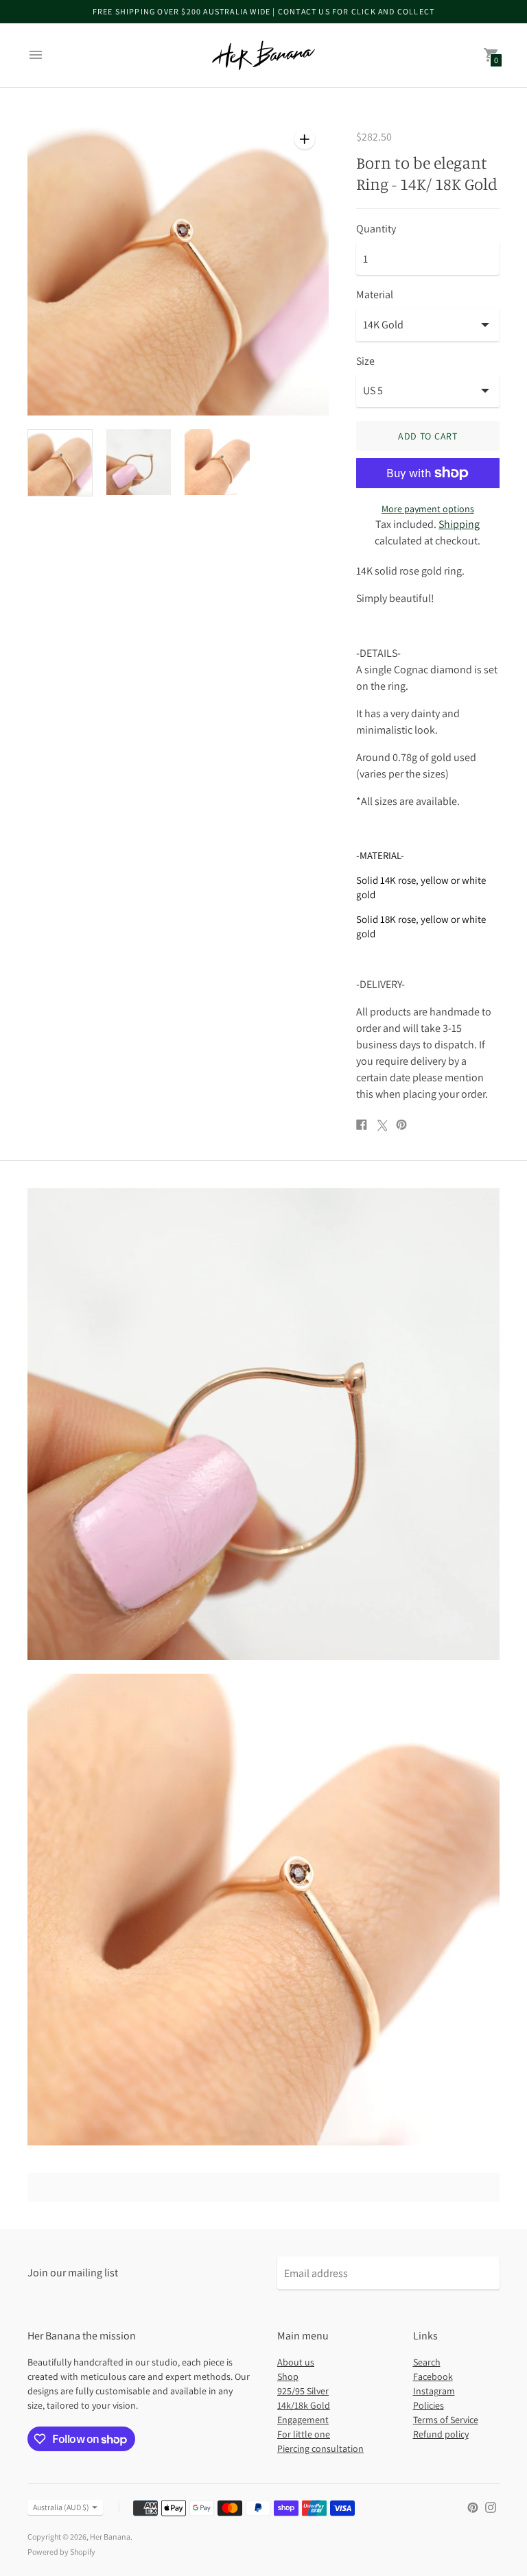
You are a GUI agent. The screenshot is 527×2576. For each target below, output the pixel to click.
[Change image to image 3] (217, 462)
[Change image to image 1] (60, 463)
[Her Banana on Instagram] (491, 2506)
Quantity (376, 229)
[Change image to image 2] (139, 462)
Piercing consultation (320, 2448)
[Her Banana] (263, 55)
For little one (304, 2434)
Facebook (433, 2376)
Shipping (459, 524)
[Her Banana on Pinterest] (473, 2506)
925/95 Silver (303, 2391)
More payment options (428, 509)
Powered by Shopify (61, 2552)
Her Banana (110, 2537)
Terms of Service (446, 2420)
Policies (429, 2405)
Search (427, 2362)
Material (375, 295)
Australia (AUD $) (61, 2507)
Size (365, 361)
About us (296, 2362)
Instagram (434, 2391)
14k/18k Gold (304, 2405)
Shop (288, 2376)
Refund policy (441, 2434)
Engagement (303, 2420)
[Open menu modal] (36, 55)
